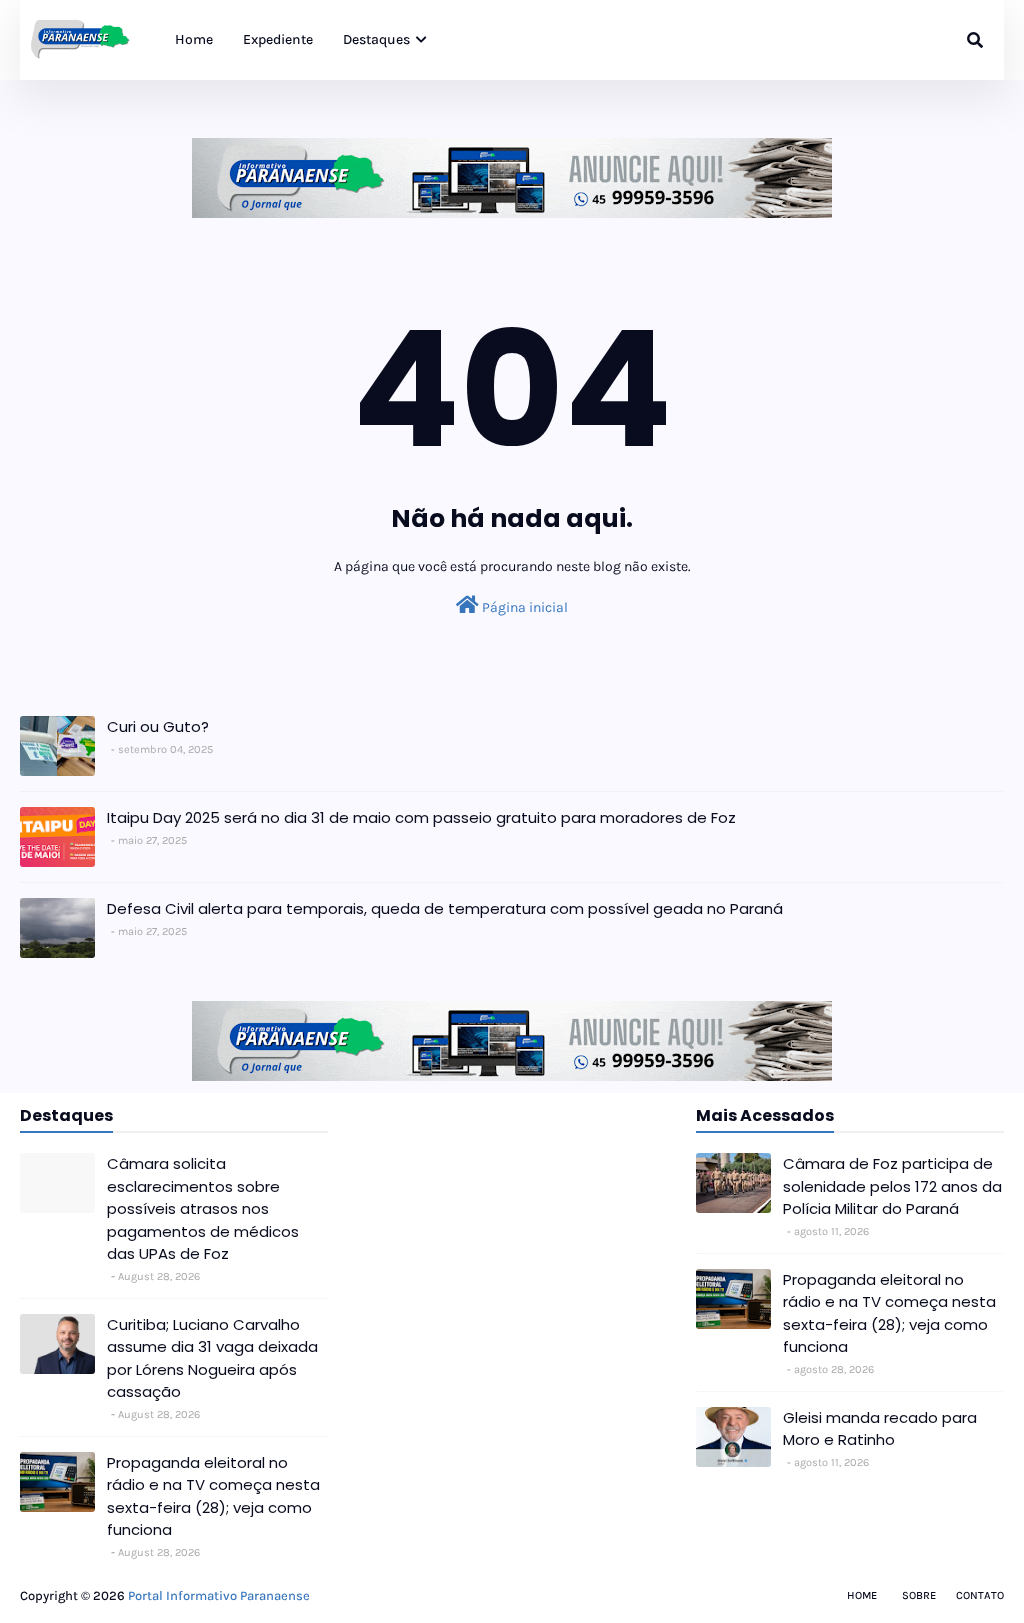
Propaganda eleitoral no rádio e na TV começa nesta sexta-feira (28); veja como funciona (213, 1496)
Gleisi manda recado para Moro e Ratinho (880, 1429)
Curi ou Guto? (158, 726)
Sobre (919, 1595)
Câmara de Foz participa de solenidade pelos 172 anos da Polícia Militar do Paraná (892, 1186)
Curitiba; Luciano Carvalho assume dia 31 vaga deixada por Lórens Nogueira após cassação (212, 1358)
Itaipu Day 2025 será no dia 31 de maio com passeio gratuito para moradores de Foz (421, 817)
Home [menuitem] (194, 39)
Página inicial (523, 607)
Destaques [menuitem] (376, 39)
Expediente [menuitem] (278, 39)
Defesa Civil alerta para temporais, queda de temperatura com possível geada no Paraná (445, 908)
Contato (980, 1595)
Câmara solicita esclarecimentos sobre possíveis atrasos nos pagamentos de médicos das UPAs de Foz (203, 1208)
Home (862, 1595)
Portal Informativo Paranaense (219, 1595)
